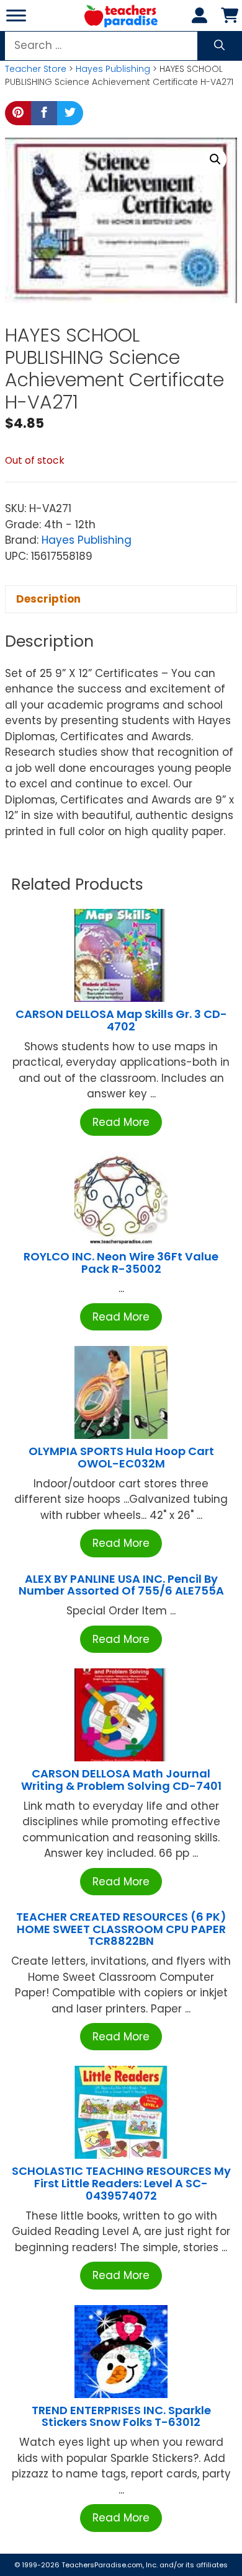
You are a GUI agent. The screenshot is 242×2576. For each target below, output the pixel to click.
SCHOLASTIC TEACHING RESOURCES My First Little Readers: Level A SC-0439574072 (121, 2183)
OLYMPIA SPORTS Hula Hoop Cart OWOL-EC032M (121, 1457)
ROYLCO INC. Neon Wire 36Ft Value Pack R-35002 (121, 1263)
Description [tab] (48, 599)
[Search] (219, 46)
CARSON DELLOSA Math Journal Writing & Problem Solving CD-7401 (121, 1780)
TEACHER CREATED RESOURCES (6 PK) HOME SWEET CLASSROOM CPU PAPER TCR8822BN (121, 1929)
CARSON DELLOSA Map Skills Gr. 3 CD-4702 (121, 1020)
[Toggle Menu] (16, 15)
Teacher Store (36, 69)
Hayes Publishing (113, 69)
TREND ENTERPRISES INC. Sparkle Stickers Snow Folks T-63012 (121, 2416)
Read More (121, 1122)
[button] (215, 159)
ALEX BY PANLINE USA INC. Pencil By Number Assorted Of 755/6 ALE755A (121, 1585)
